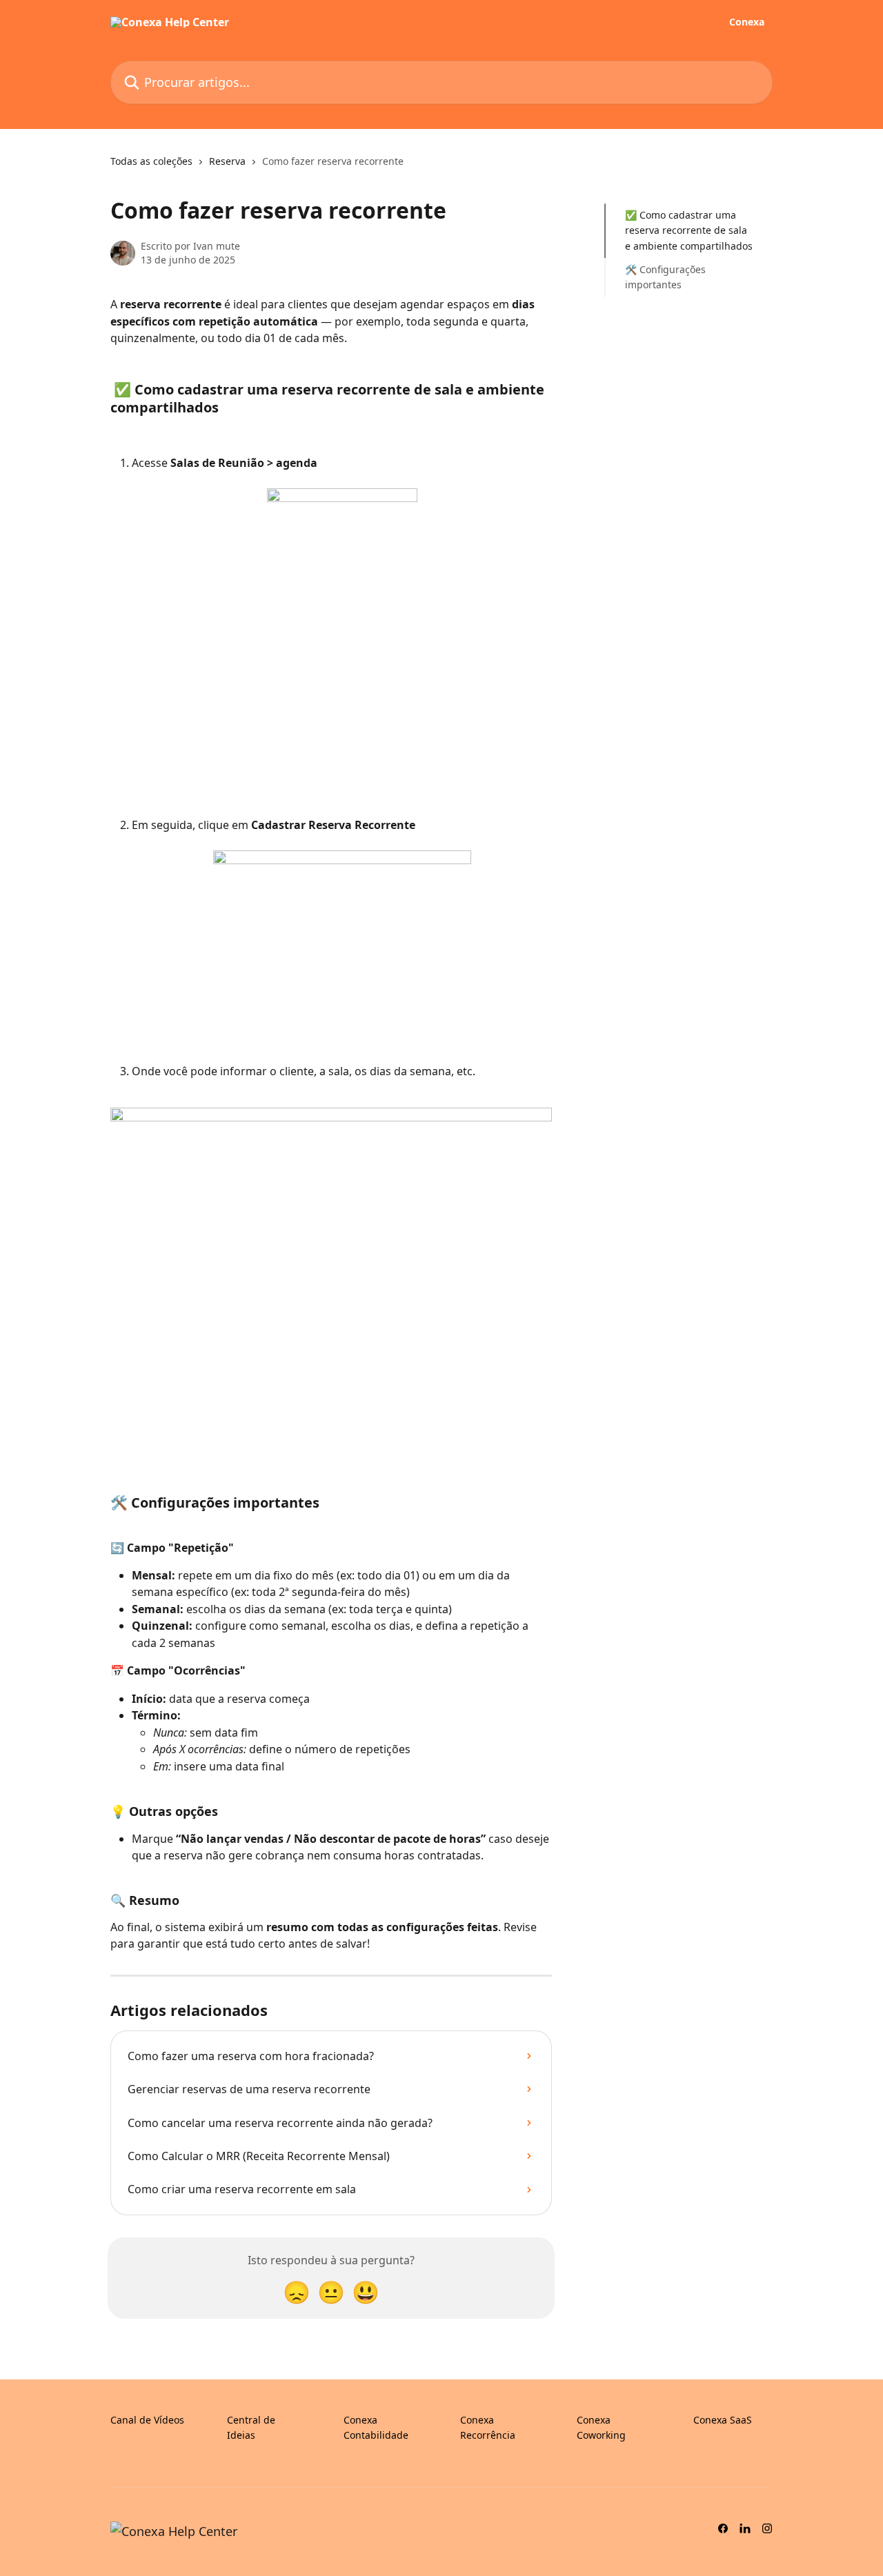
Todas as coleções (151, 161)
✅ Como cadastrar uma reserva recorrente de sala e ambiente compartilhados (689, 230)
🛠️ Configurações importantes (665, 277)
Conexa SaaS (723, 2420)
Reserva (227, 161)
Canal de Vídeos (147, 2420)
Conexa (747, 22)
